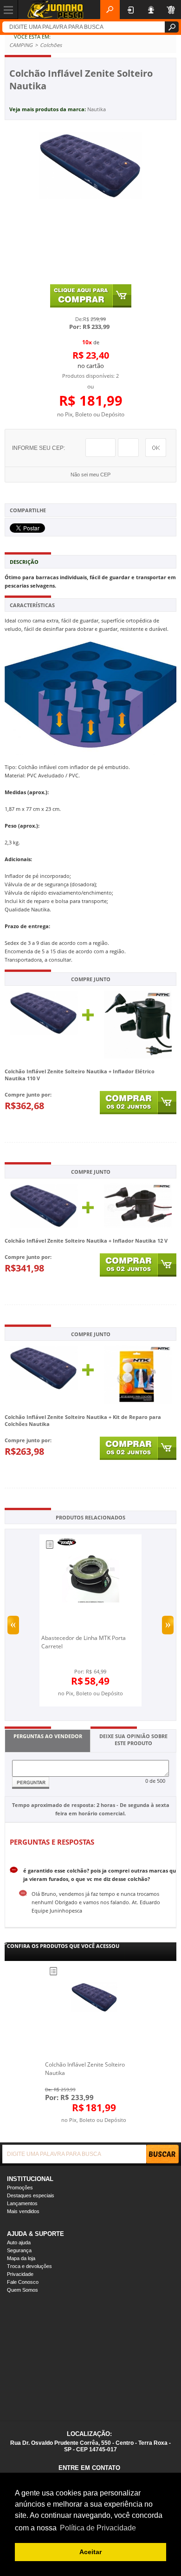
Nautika (97, 109)
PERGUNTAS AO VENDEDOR (48, 1736)
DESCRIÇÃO (24, 562)
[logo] (55, 10)
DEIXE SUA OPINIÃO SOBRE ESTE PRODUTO (133, 1740)
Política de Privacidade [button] (98, 2528)
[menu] (9, 9)
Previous (13, 1625)
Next (168, 1625)
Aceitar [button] (90, 2552)
